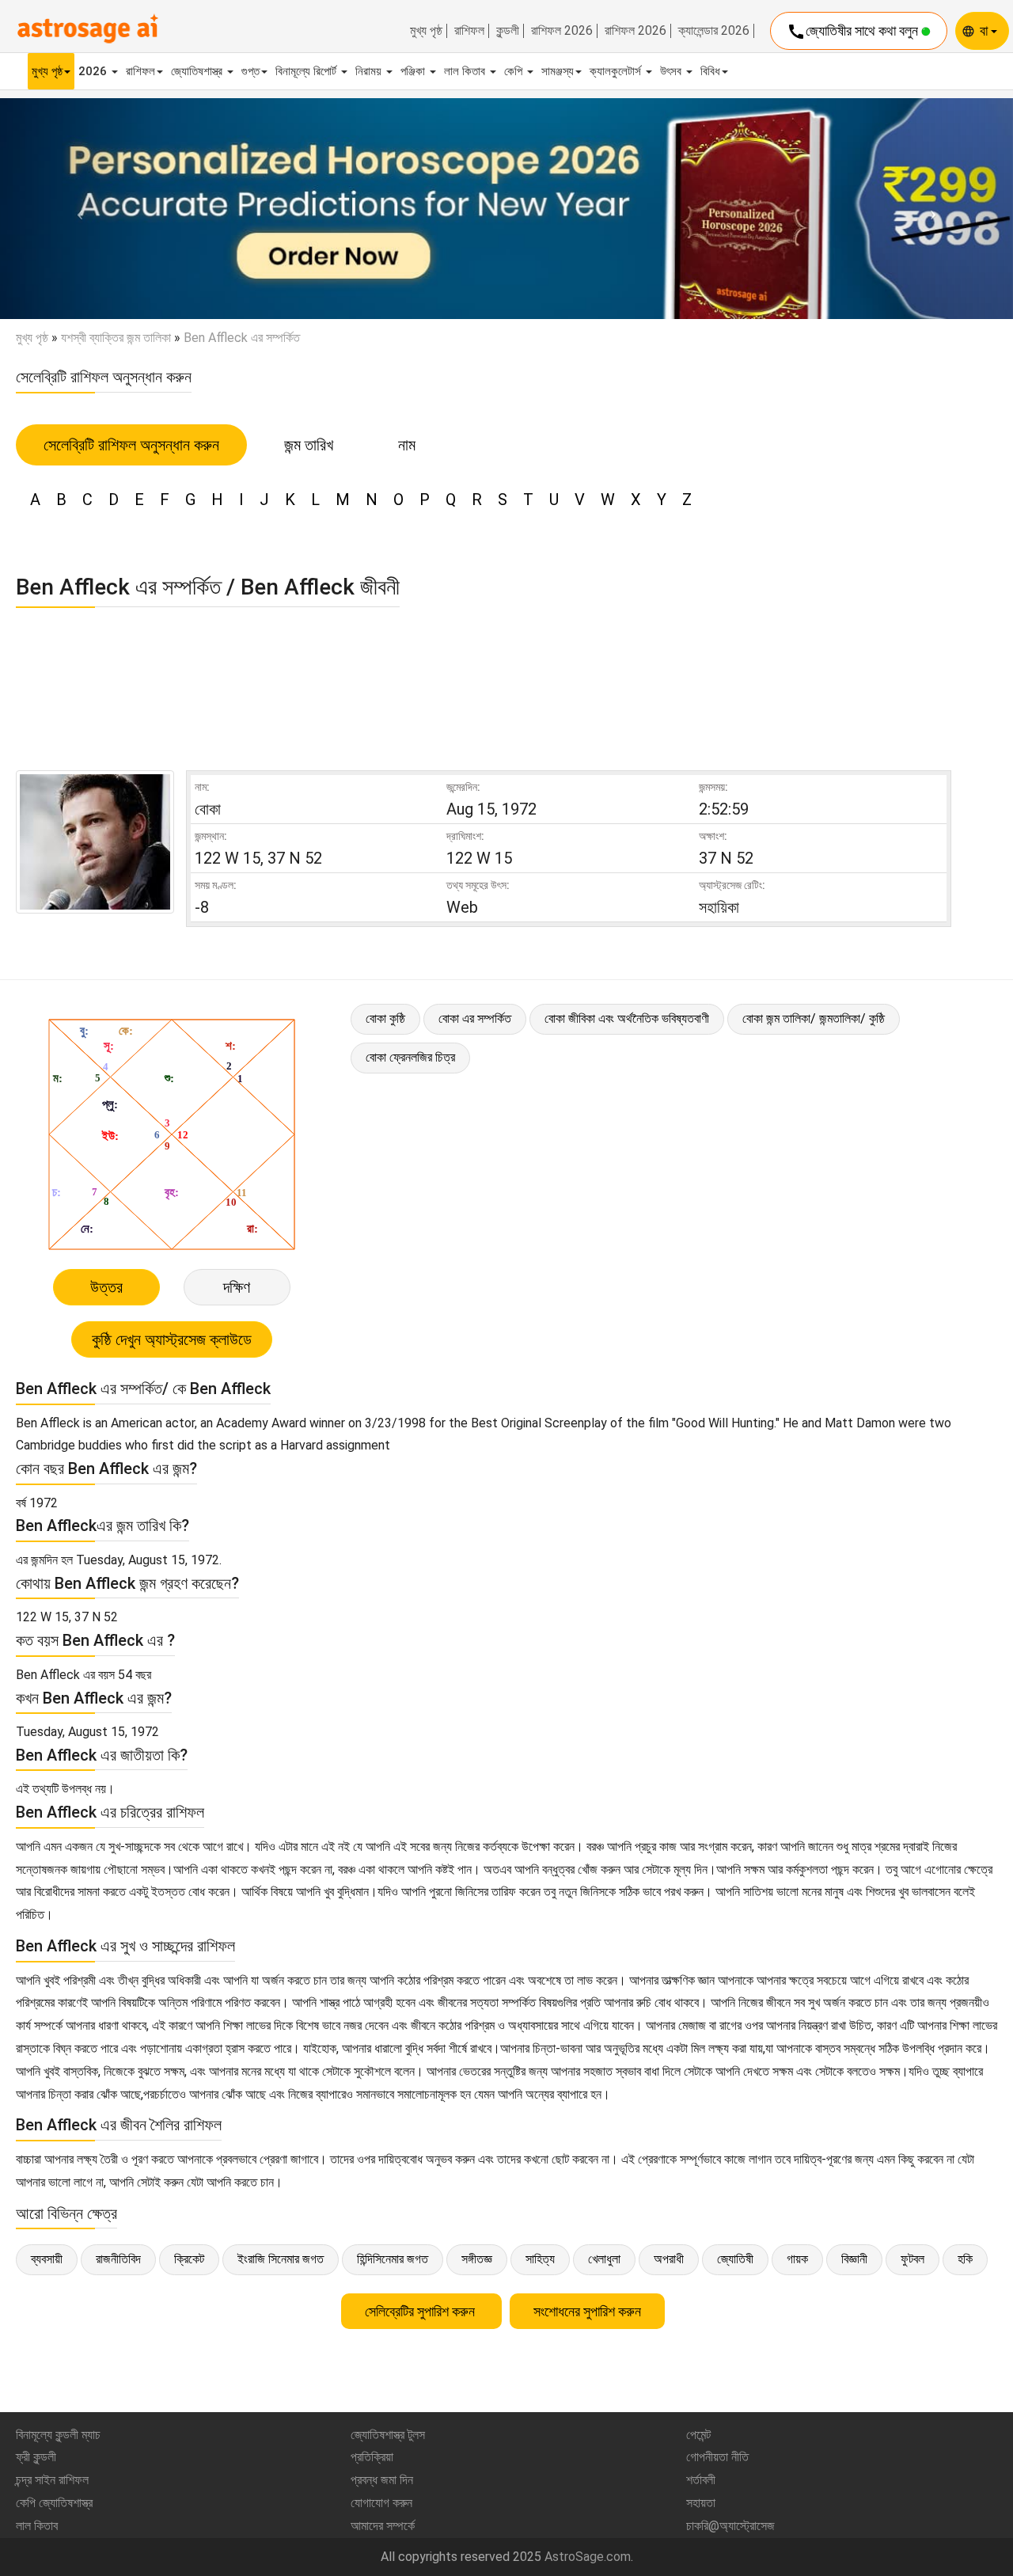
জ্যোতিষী (735, 2259)
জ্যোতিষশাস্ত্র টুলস (388, 2435)
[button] (76, 209)
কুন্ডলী (508, 31)
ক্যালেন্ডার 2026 (714, 31)
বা (985, 30)
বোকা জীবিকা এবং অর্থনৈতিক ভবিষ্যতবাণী (627, 1018)
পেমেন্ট (698, 2435)
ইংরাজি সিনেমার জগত (281, 2259)
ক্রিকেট (189, 2259)
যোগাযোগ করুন (381, 2503)
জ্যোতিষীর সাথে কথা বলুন (854, 32)
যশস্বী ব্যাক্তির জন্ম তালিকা (116, 338)
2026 (94, 71)
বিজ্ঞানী (854, 2259)
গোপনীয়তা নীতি (717, 2457)
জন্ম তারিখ (309, 445)
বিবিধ (710, 71)
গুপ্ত (250, 71)
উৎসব (672, 71)
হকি (965, 2259)
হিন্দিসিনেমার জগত (393, 2259)
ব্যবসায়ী (47, 2259)
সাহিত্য (540, 2259)
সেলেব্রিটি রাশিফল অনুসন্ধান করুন (131, 445)
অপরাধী (669, 2259)
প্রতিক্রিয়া (372, 2457)
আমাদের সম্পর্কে (383, 2526)
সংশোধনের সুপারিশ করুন (587, 2311)
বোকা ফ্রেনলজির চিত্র (410, 1057)
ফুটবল (912, 2259)
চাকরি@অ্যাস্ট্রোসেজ (730, 2526)
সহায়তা (701, 2503)
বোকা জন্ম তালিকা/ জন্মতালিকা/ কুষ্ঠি (814, 1018)
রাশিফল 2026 (562, 31)
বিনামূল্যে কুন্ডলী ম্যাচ (58, 2435)
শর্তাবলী (701, 2480)
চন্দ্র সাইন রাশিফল (52, 2480)
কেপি (515, 71)
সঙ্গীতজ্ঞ (477, 2259)
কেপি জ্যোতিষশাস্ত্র (54, 2503)
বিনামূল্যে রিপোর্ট (307, 71)
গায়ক (797, 2259)
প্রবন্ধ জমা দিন (382, 2480)
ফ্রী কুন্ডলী (36, 2457)
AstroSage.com (588, 2557)
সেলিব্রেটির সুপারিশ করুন (421, 2311)
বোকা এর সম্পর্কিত (475, 1018)
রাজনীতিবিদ (118, 2259)
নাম (407, 445)
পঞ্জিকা (414, 71)
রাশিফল (469, 31)
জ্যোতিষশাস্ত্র (198, 71)
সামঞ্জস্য (558, 71)
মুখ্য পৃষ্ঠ (426, 31)
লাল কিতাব (466, 71)
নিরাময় (370, 71)
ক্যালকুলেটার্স (617, 71)
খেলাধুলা (604, 2259)
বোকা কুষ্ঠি (385, 1018)
